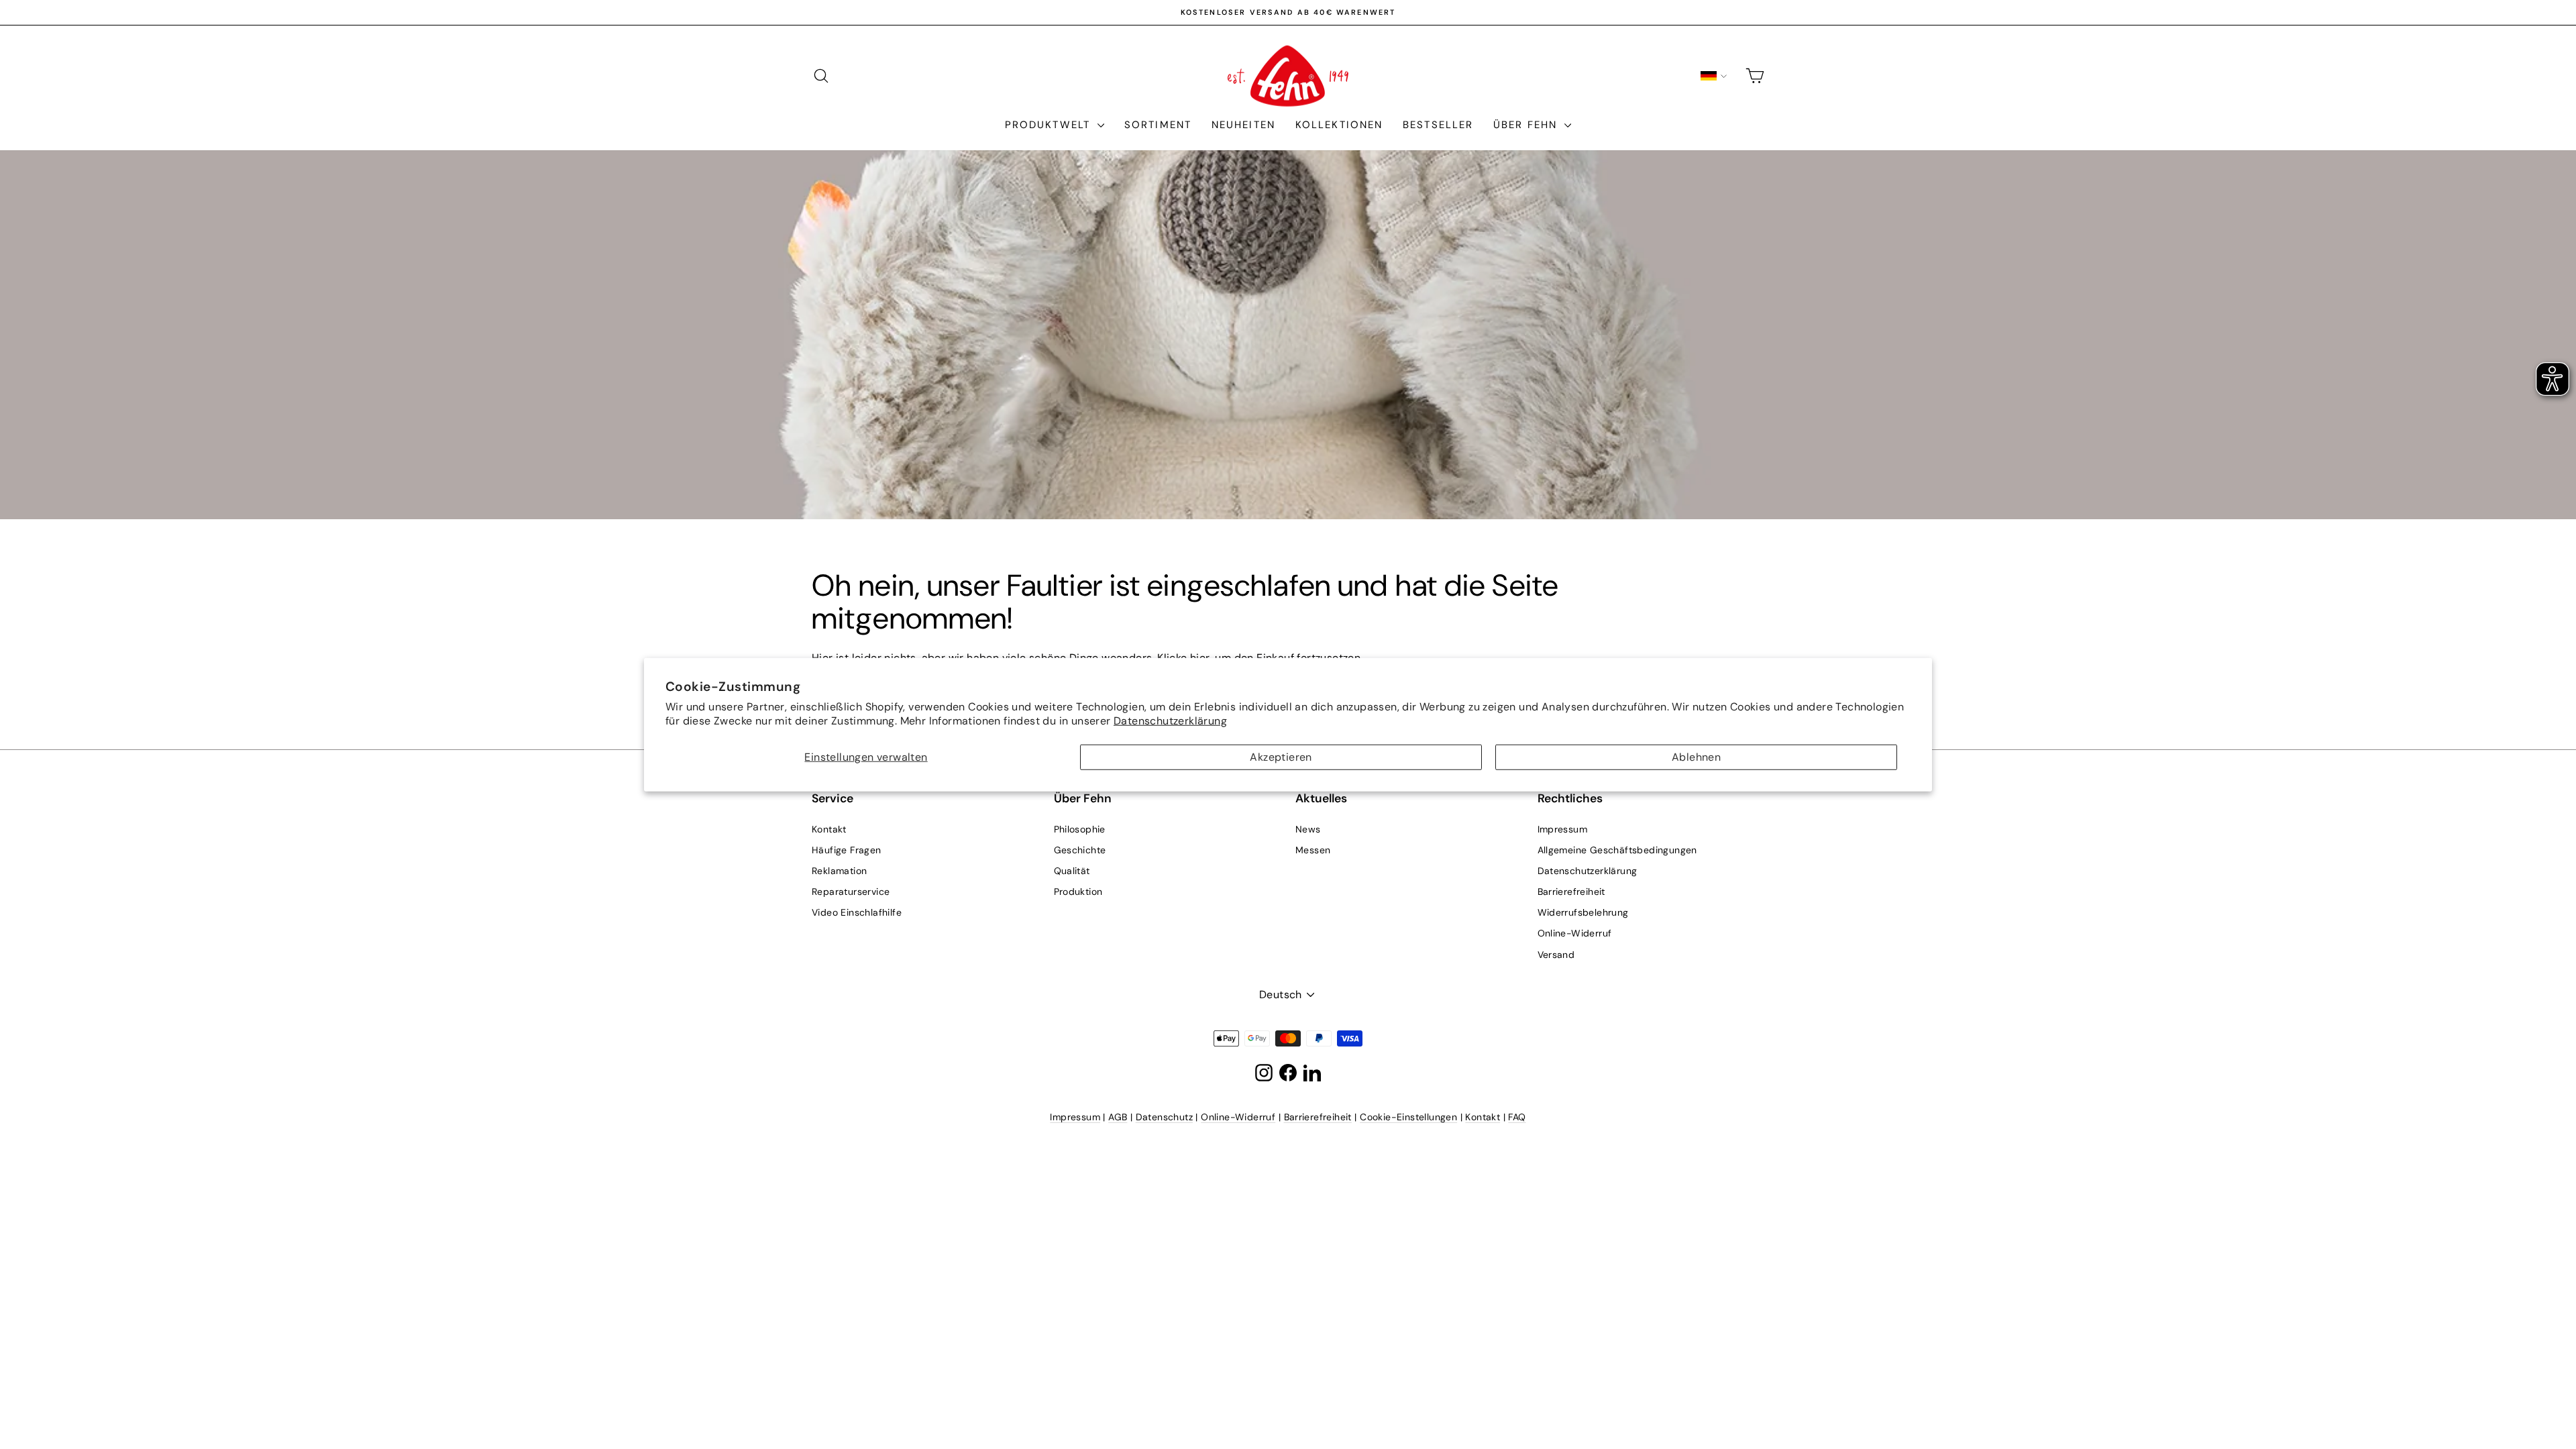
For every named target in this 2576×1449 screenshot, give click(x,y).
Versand (1556, 955)
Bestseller (1438, 125)
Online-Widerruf (1575, 933)
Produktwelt (1050, 125)
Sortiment (1158, 125)
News (1308, 829)
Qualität (1072, 871)
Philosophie (1080, 829)
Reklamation (839, 871)
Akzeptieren (1281, 757)
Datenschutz (1164, 1117)
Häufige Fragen (847, 850)
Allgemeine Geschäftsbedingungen (1617, 850)
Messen (1313, 850)
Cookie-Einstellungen (1408, 1117)
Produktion (1078, 892)
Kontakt (829, 829)
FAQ (1517, 1117)
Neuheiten (1243, 125)
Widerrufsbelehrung (1583, 912)
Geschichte (1080, 850)
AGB (1118, 1117)
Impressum (1563, 829)
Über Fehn (1527, 125)
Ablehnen (1696, 757)
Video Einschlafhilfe (857, 912)
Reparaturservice (851, 892)
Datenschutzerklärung (1170, 720)
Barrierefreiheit (1571, 892)
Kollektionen (1339, 125)
